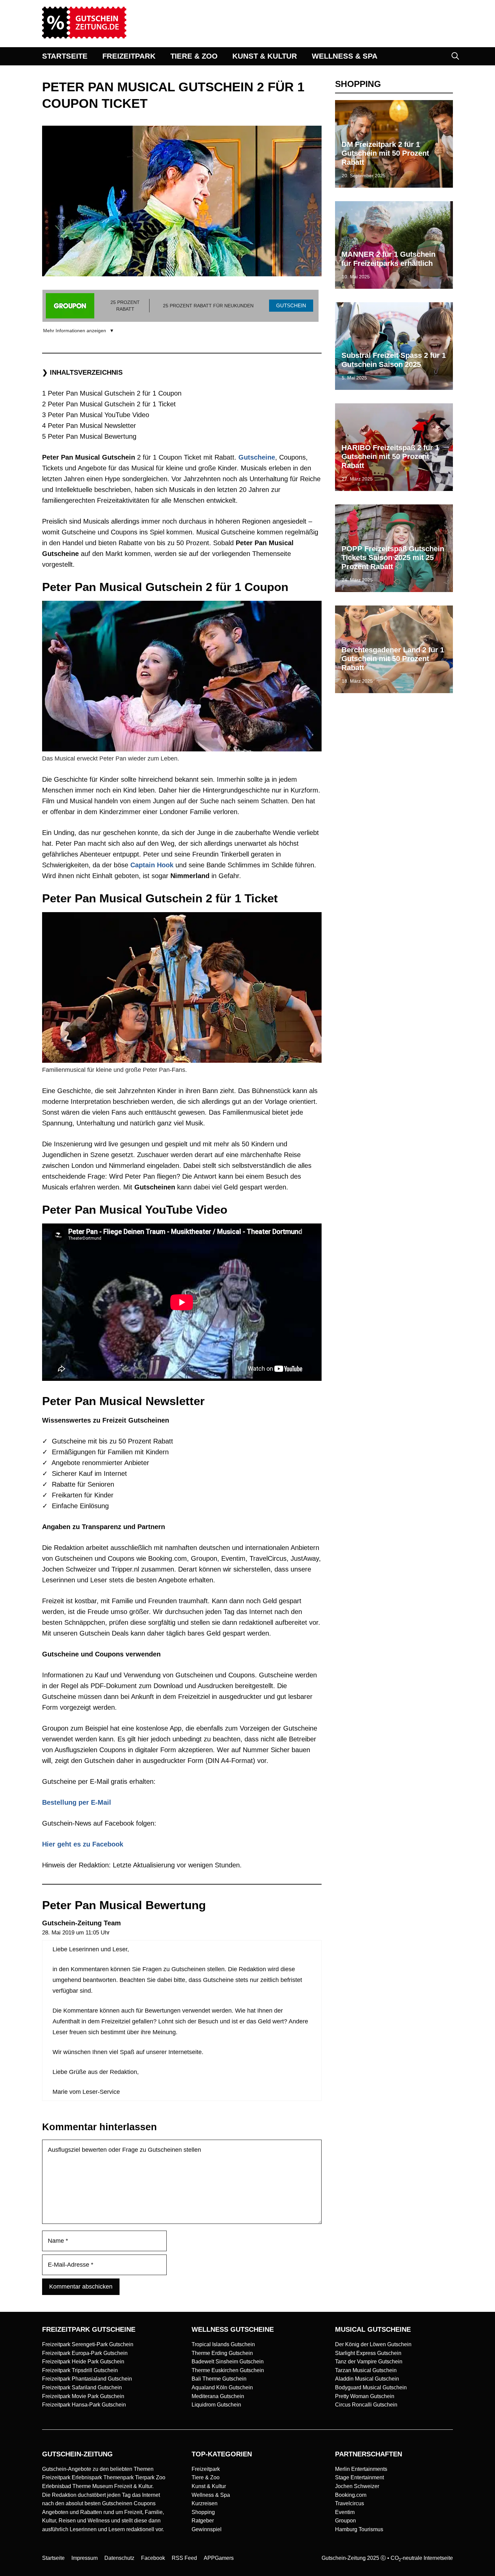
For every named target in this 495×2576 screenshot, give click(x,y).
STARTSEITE (65, 56)
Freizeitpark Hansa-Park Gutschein (84, 2405)
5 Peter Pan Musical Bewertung (89, 436)
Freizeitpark (206, 2469)
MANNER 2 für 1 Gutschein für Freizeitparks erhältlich (388, 259)
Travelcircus (350, 2503)
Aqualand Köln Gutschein (222, 2387)
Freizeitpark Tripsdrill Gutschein (80, 2370)
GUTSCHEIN (291, 305)
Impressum (85, 2558)
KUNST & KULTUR (265, 56)
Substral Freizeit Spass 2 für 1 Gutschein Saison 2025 (394, 360)
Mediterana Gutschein (218, 2396)
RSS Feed (184, 2558)
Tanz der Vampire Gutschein (369, 2362)
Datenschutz (119, 2558)
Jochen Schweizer (357, 2486)
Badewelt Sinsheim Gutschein (228, 2362)
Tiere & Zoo (206, 2477)
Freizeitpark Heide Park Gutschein (83, 2362)
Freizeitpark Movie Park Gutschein (83, 2396)
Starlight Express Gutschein (368, 2353)
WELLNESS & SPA (345, 56)
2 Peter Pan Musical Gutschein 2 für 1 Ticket (109, 404)
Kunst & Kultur (209, 2486)
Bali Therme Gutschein (219, 2379)
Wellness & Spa (211, 2495)
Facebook (153, 2558)
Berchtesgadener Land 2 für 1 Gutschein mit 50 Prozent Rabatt (393, 659)
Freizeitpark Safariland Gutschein (82, 2387)
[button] (455, 56)
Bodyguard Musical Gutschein (371, 2387)
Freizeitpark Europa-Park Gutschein (85, 2353)
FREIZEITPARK (129, 56)
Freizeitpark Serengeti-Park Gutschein (88, 2344)
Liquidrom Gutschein (216, 2405)
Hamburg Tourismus (359, 2529)
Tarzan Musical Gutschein (366, 2370)
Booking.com (351, 2495)
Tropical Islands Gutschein (223, 2344)
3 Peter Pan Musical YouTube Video (96, 415)
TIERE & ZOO (194, 56)
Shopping (203, 2512)
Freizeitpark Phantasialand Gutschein (87, 2379)
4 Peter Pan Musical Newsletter (89, 426)
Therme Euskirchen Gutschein (228, 2370)
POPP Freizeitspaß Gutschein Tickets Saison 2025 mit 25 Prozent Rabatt (393, 558)
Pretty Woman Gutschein (365, 2396)
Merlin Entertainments (361, 2469)
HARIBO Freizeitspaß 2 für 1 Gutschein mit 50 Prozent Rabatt (390, 457)
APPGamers (219, 2558)
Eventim (345, 2512)
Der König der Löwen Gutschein (373, 2344)
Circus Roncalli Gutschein (366, 2405)
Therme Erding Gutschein (222, 2353)
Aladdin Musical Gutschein (367, 2379)
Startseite (53, 2558)
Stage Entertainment (359, 2477)
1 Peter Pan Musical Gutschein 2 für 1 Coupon (112, 393)
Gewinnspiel (207, 2529)
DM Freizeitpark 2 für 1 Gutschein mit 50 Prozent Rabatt (385, 153)
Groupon (345, 2521)
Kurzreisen (205, 2503)
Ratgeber (203, 2521)
